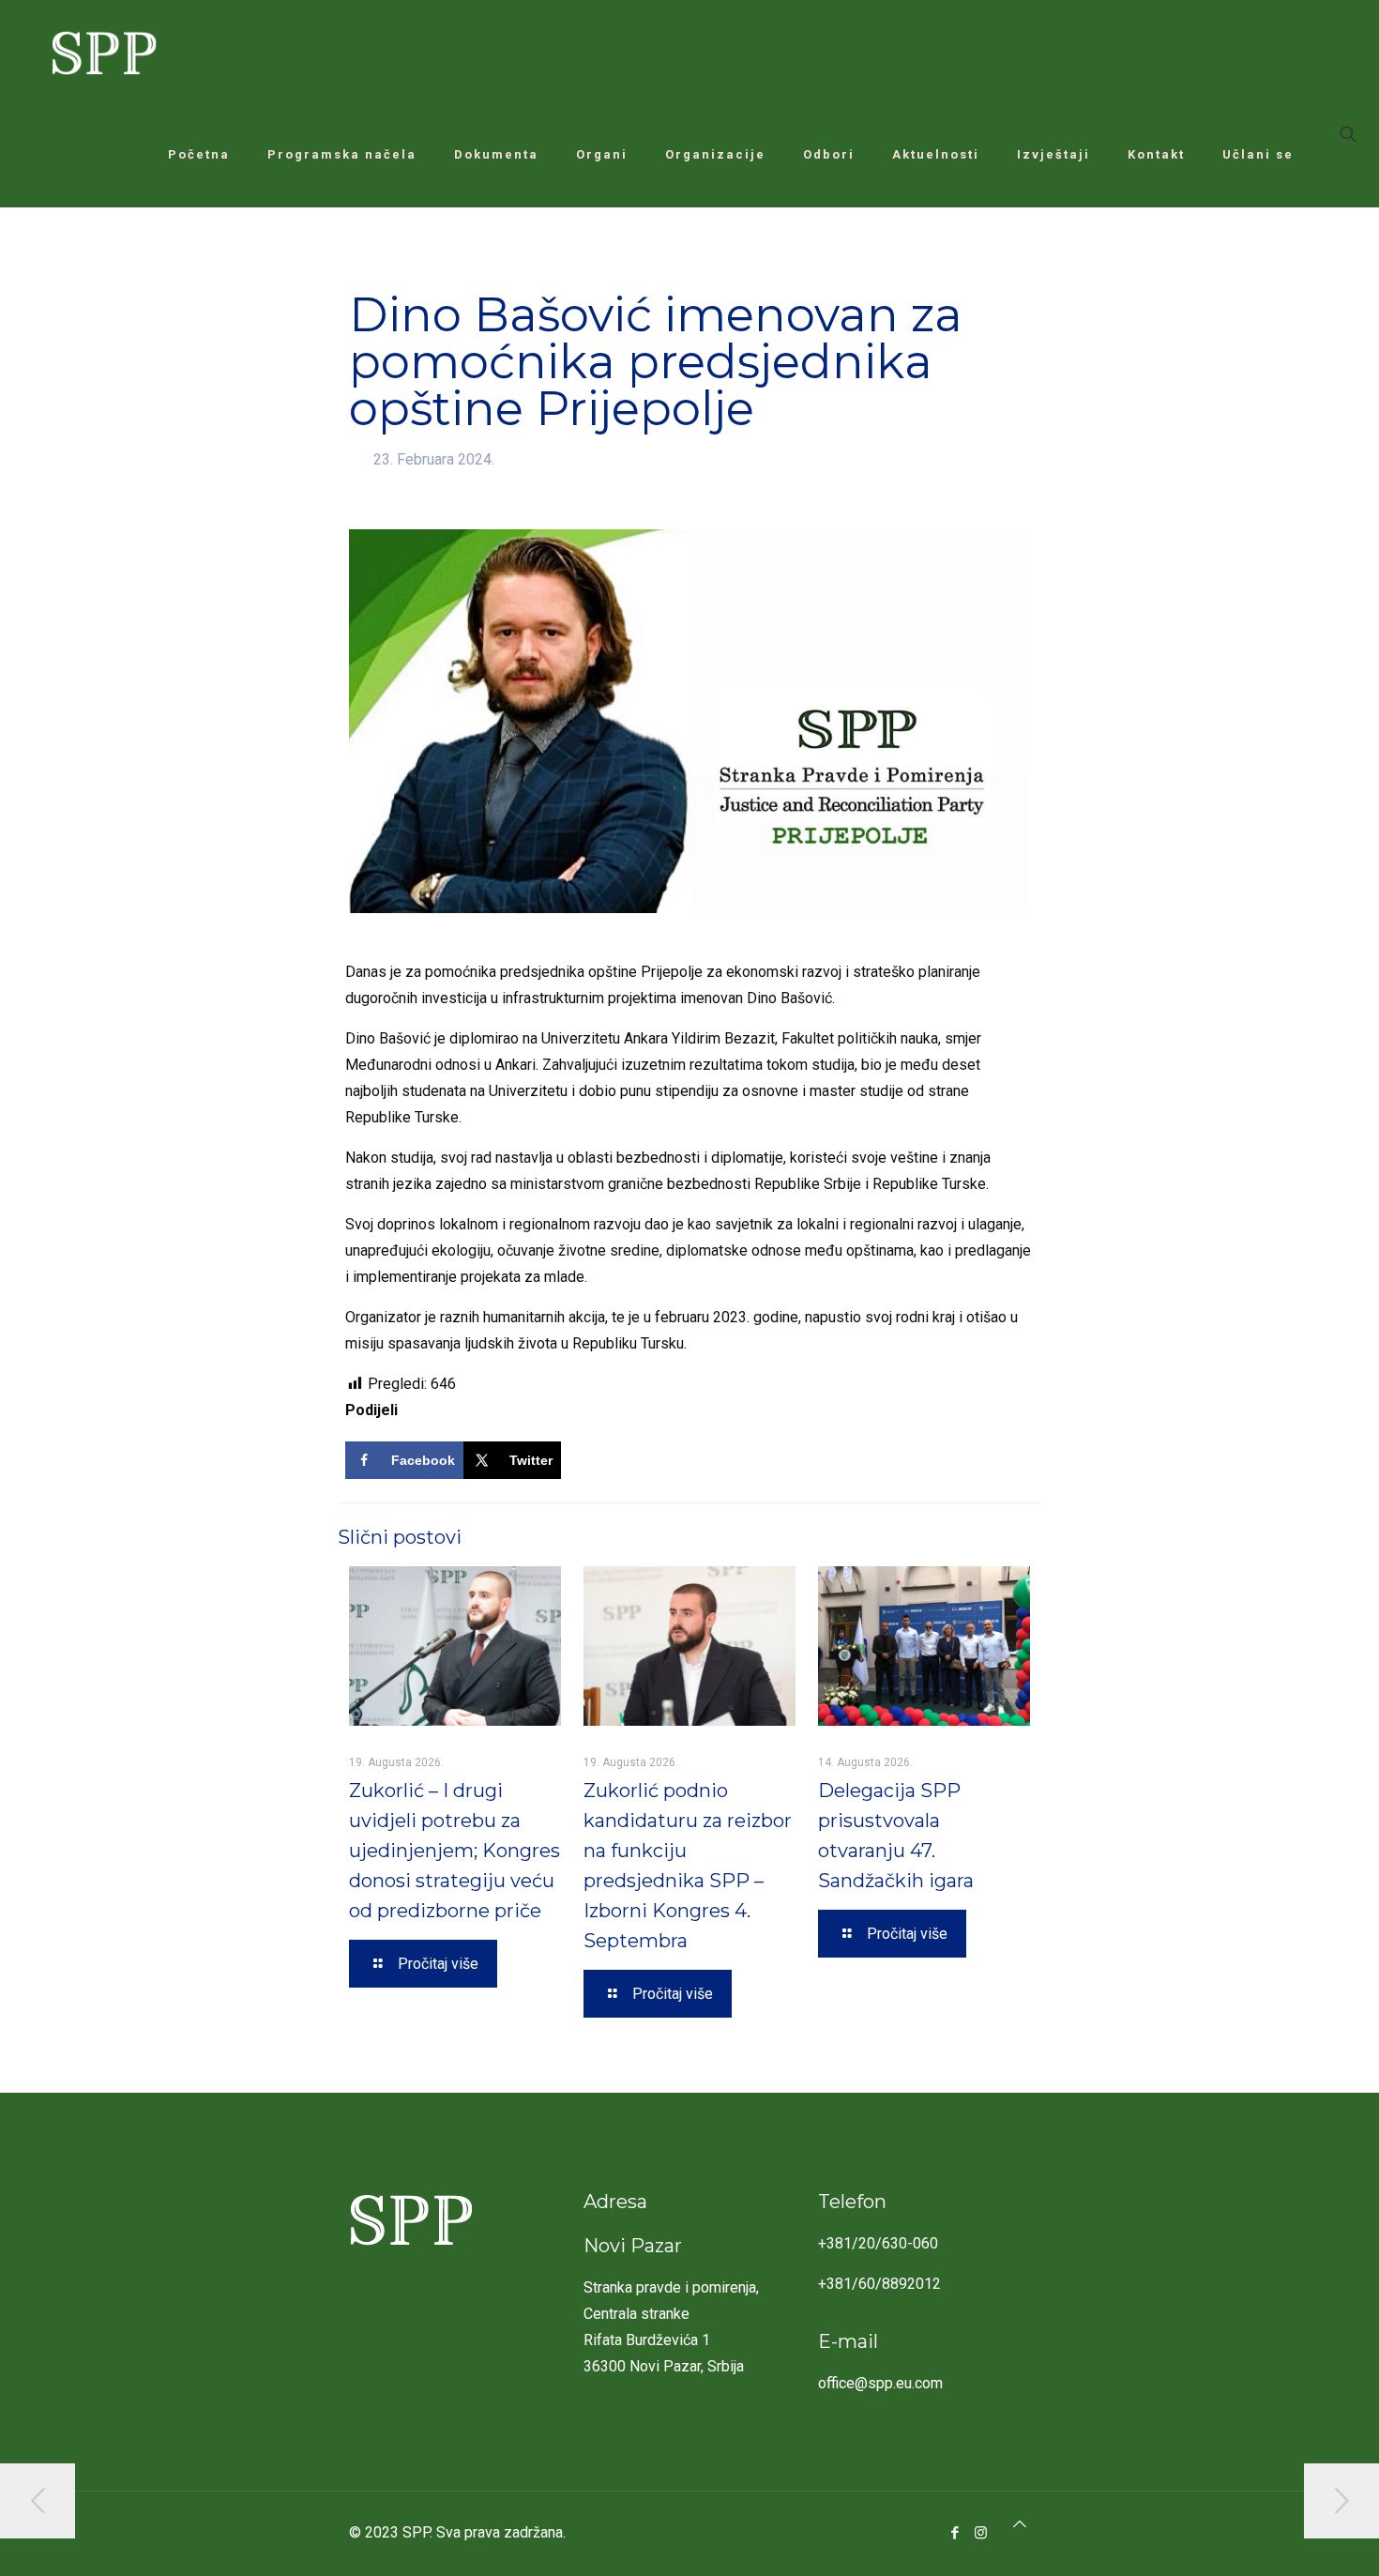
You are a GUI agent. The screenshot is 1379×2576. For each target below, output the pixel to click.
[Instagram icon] (981, 2533)
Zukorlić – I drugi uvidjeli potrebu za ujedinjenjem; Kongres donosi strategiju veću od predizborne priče (455, 1851)
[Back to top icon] (1020, 2524)
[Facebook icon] (955, 2533)
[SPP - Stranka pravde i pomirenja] (99, 52)
